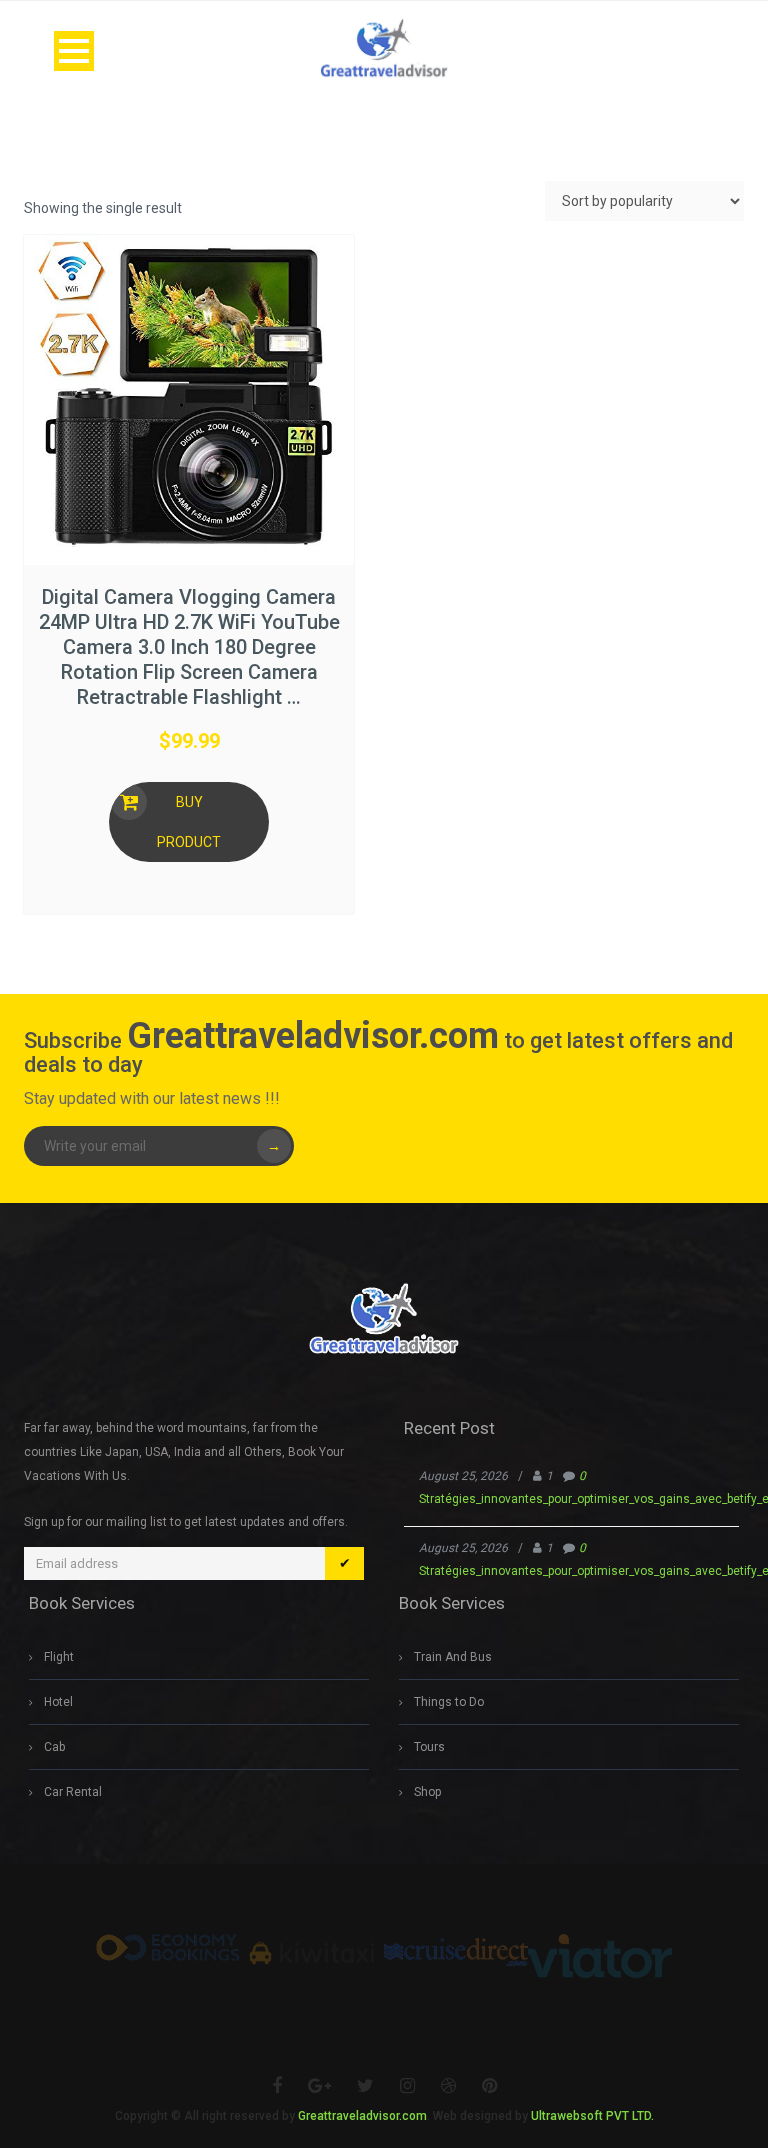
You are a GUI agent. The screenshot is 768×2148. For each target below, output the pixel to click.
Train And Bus (453, 1657)
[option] (168, 1947)
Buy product (189, 822)
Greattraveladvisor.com (362, 2116)
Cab (54, 1747)
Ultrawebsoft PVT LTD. (592, 2116)
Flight (59, 1657)
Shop (427, 1792)
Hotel (58, 1702)
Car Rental (73, 1792)
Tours (429, 1747)
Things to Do (449, 1702)
